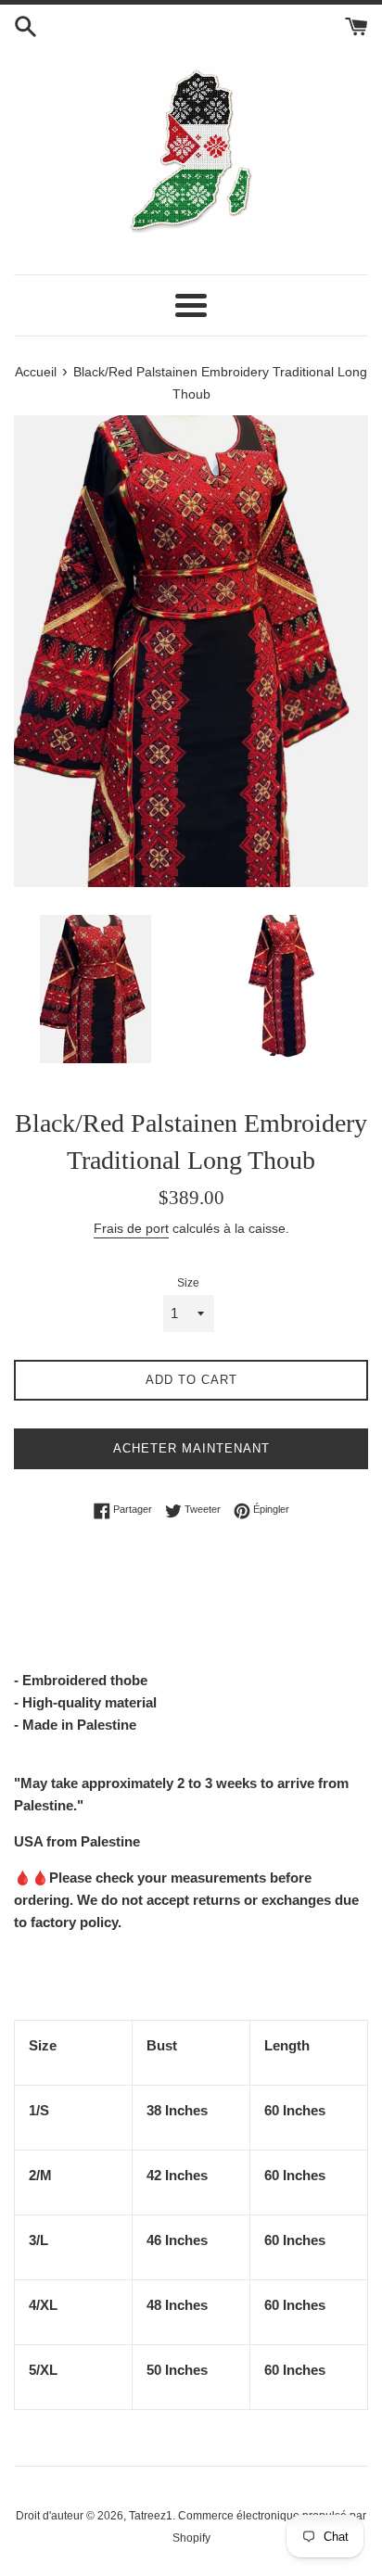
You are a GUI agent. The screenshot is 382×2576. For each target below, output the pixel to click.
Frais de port (131, 1228)
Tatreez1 (151, 2516)
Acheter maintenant (191, 1448)
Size (188, 1283)
